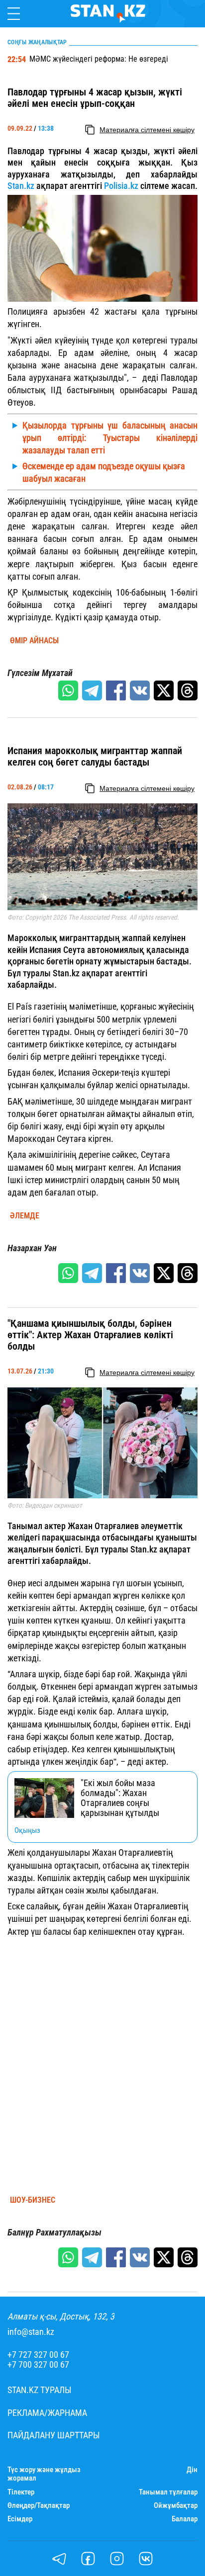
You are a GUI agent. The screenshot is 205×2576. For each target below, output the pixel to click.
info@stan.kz (31, 2332)
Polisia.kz (121, 186)
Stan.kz (21, 186)
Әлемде (25, 1216)
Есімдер (20, 2519)
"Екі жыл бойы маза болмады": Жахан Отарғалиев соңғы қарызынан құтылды (120, 1798)
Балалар (185, 2519)
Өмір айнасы (34, 641)
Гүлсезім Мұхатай (40, 673)
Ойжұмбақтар (176, 2506)
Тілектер (21, 2492)
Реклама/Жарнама (47, 2413)
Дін (192, 2470)
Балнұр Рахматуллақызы (54, 2233)
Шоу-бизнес (33, 2200)
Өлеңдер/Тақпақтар (39, 2506)
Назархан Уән (32, 1248)
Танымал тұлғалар (168, 2492)
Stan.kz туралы (40, 2390)
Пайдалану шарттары (54, 2435)
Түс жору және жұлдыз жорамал (44, 2474)
